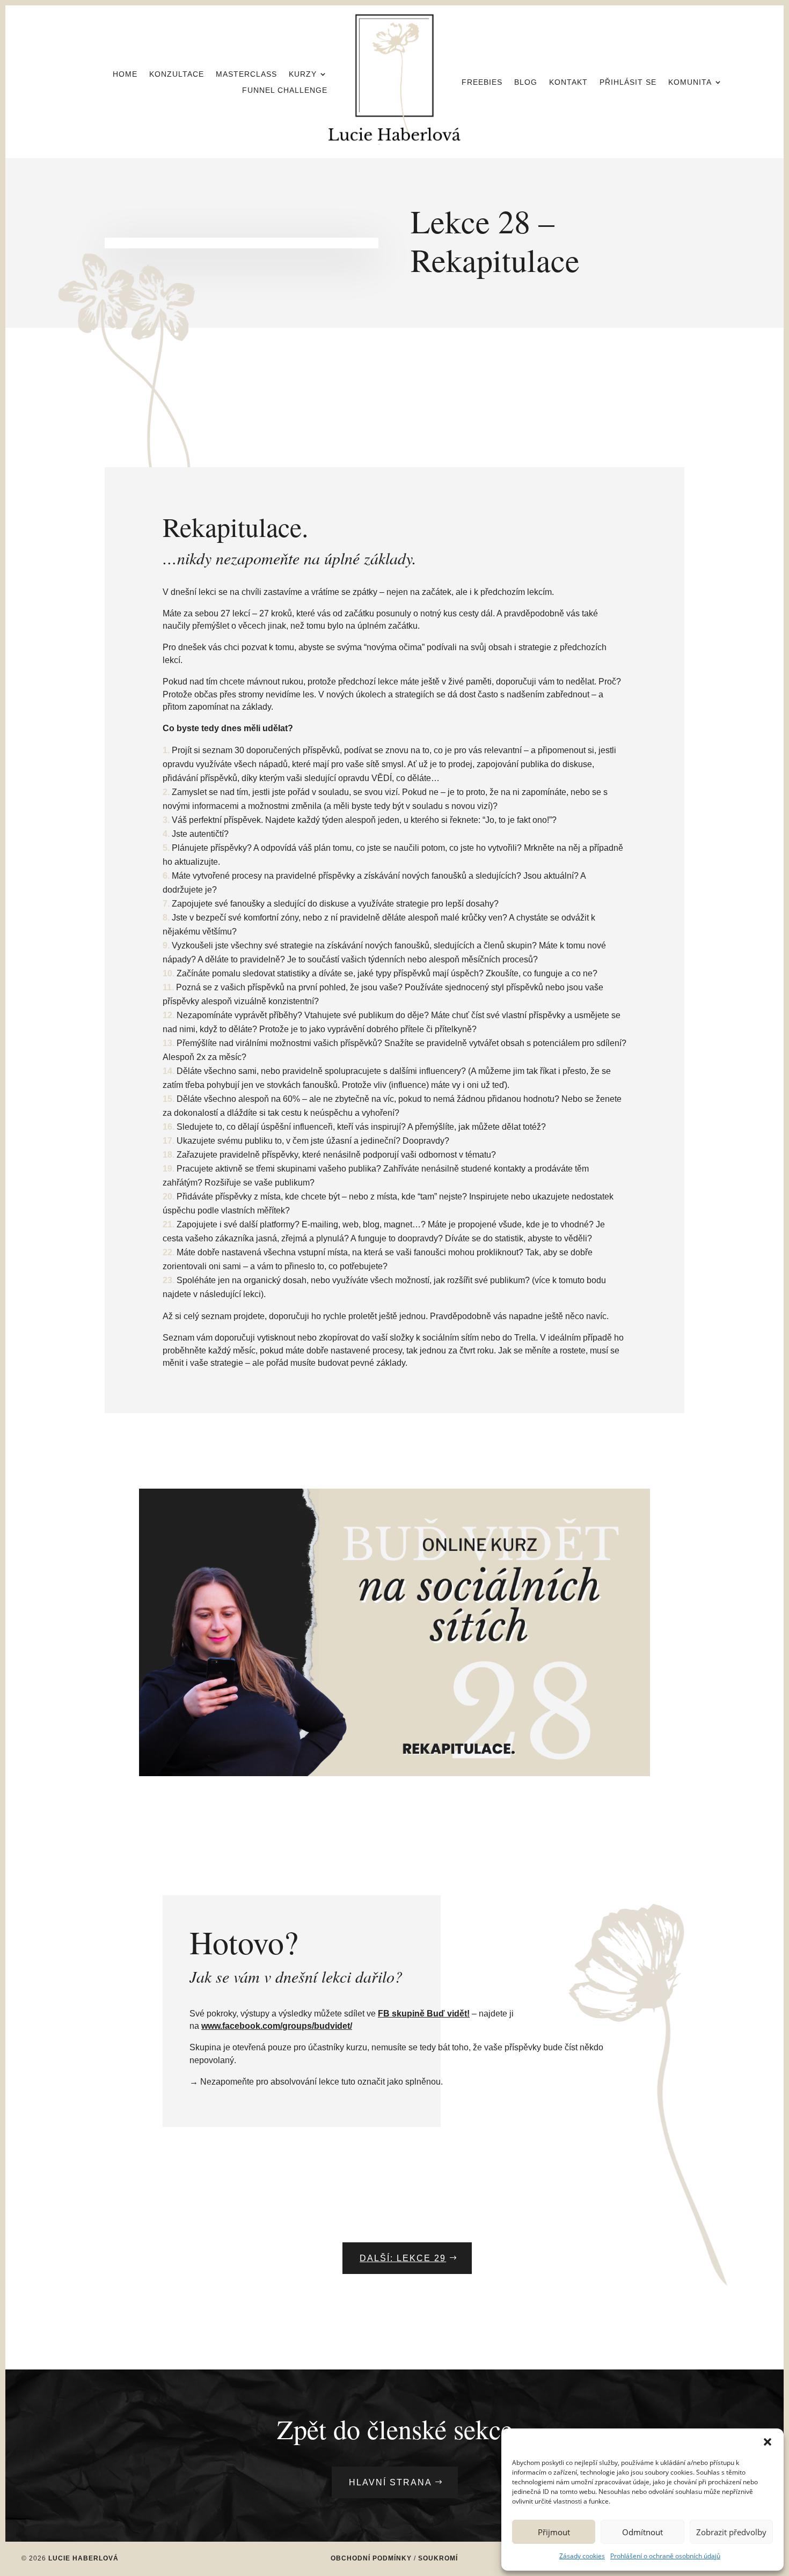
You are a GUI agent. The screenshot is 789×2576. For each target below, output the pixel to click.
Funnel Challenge (285, 90)
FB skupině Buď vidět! (424, 2014)
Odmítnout (642, 2532)
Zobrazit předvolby (731, 2532)
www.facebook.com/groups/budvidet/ (277, 2026)
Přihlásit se (628, 82)
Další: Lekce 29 (403, 2258)
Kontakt (568, 82)
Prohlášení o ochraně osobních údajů (665, 2556)
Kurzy (303, 74)
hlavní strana (390, 2482)
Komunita (690, 82)
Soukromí (438, 2558)
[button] (768, 2442)
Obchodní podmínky (371, 2558)
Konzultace (177, 74)
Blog (526, 82)
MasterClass (246, 74)
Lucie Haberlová (83, 2558)
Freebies (482, 82)
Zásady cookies (582, 2556)
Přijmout (554, 2532)
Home (125, 74)
